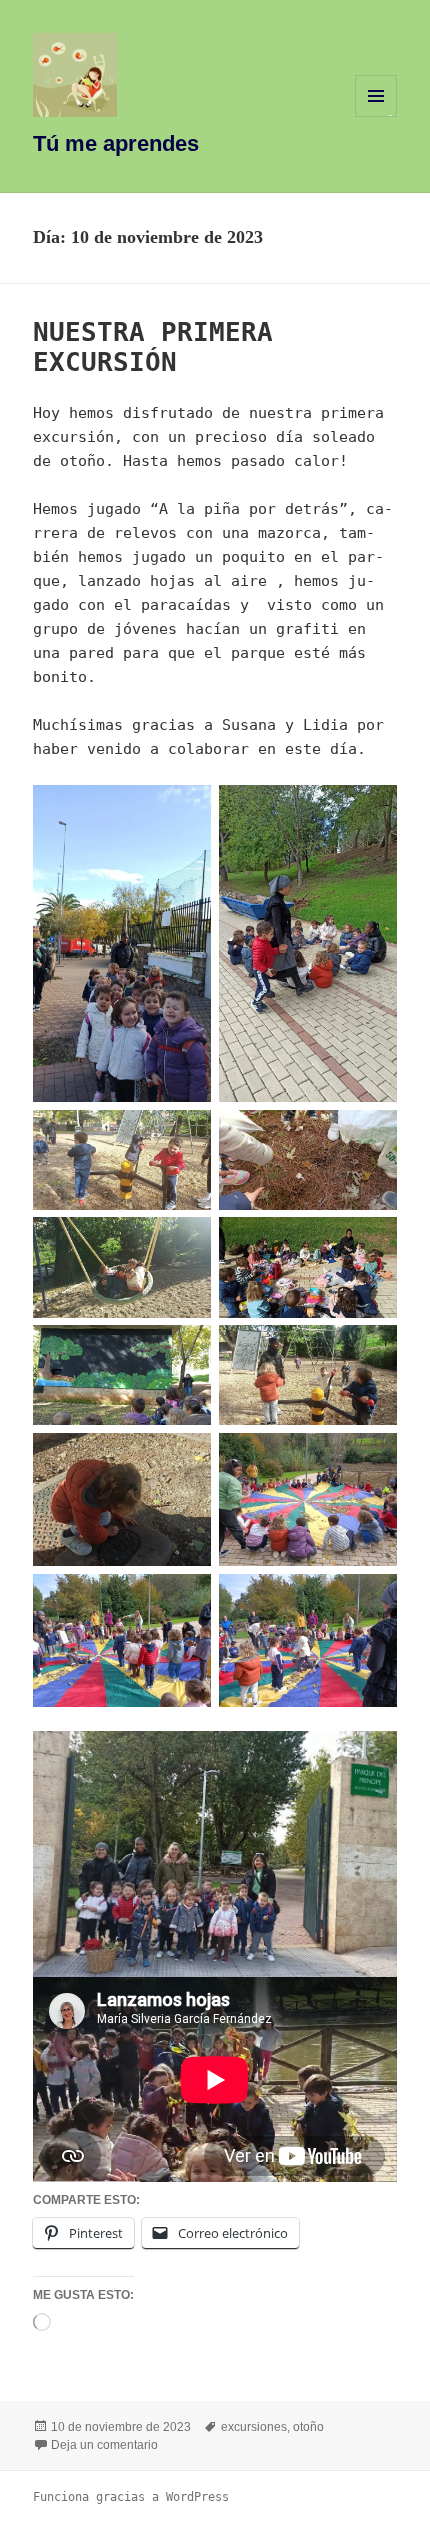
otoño (308, 2427)
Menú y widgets (376, 116)
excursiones (254, 2427)
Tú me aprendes (116, 143)
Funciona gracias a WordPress (131, 2497)
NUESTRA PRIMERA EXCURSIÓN (153, 347)
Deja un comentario (104, 2445)
